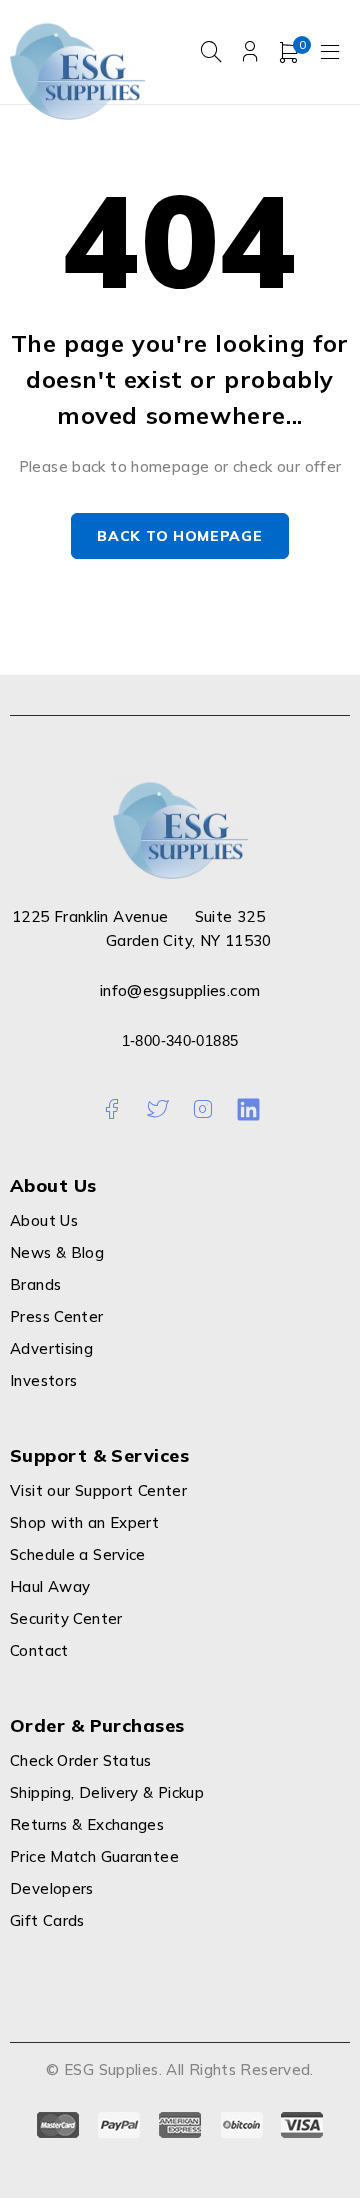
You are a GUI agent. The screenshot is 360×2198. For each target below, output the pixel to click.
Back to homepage (179, 536)
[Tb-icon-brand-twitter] (157, 1109)
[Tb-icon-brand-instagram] (202, 1109)
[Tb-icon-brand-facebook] (111, 1109)
